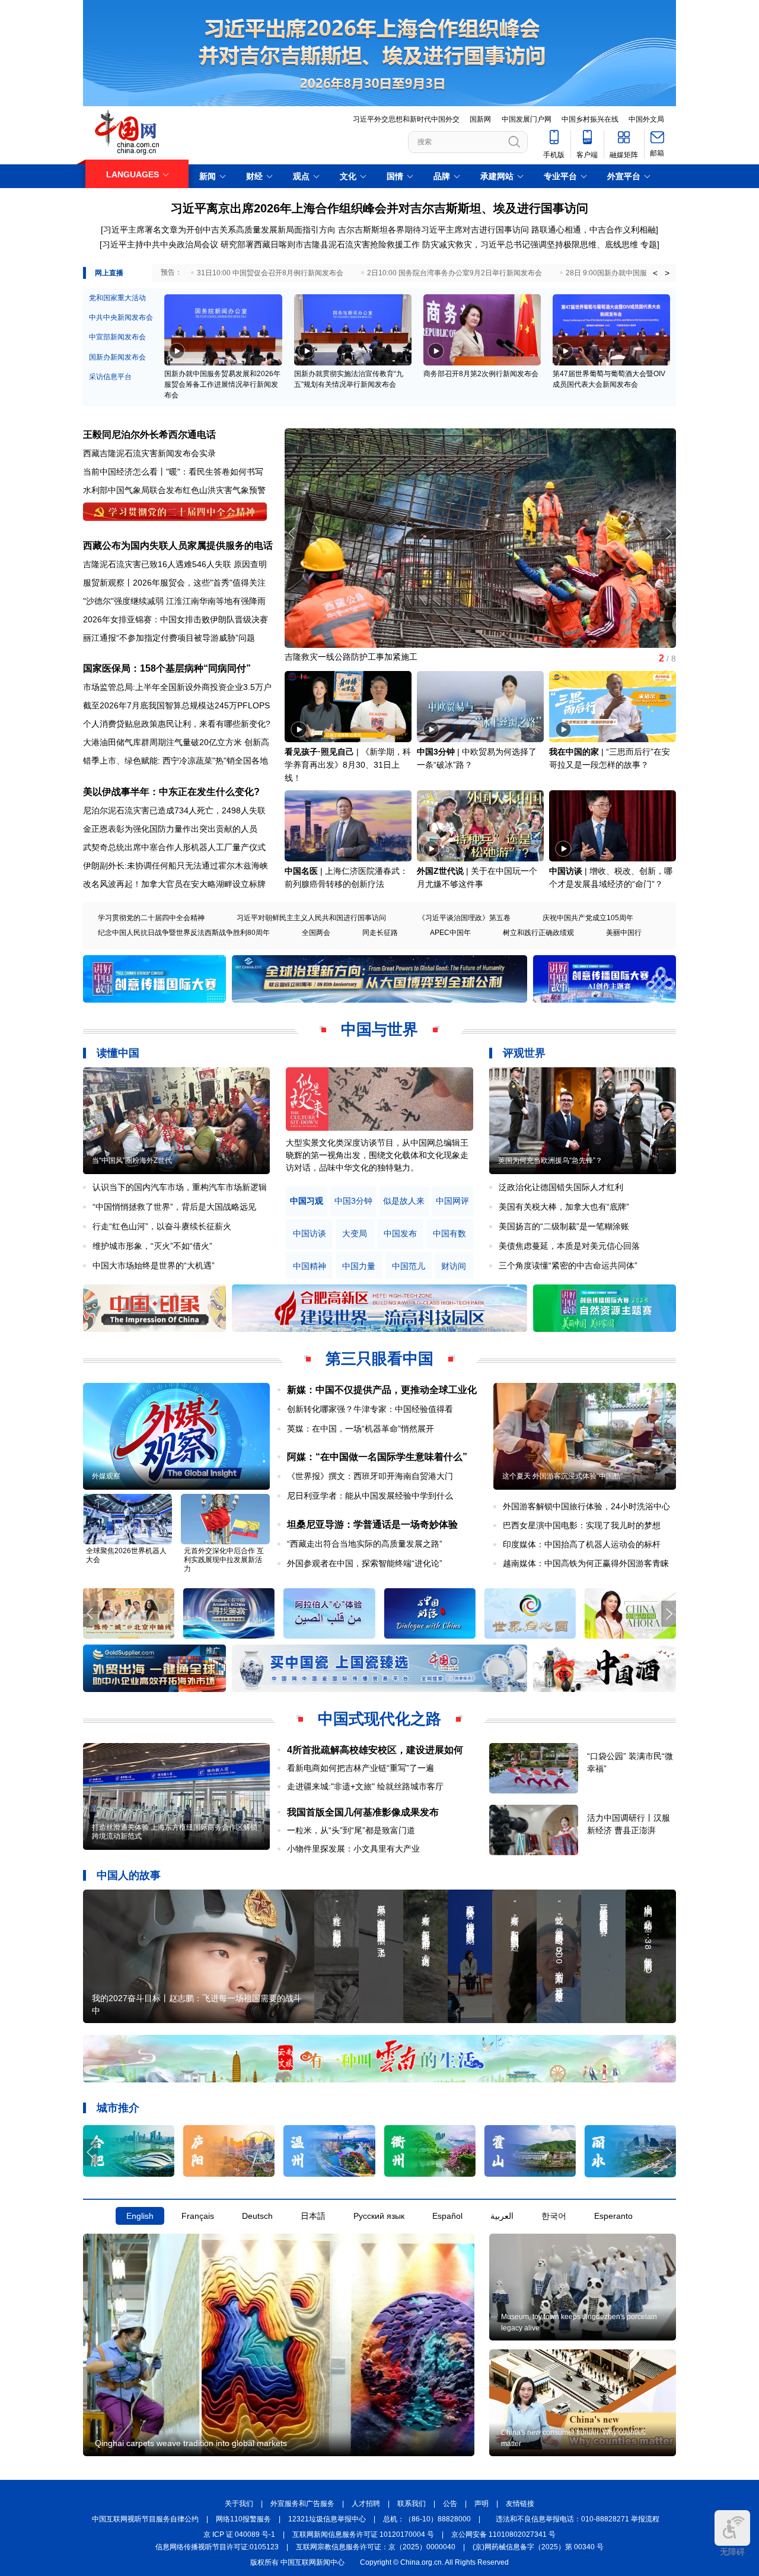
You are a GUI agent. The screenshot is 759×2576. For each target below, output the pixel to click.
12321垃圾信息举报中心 (327, 2519)
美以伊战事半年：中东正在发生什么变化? (171, 792)
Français (198, 2216)
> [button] (667, 273)
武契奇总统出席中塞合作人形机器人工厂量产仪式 (174, 847)
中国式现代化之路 (379, 1719)
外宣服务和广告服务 (302, 2504)
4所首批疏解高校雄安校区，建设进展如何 (375, 1750)
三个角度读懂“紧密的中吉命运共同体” (568, 1265)
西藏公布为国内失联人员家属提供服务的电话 (178, 546)
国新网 (480, 119)
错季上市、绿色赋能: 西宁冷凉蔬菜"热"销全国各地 (176, 761)
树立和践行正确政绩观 (538, 933)
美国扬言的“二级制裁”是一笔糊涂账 (564, 1226)
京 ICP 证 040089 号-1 (239, 2534)
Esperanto (613, 2216)
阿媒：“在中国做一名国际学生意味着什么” (377, 1457)
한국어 (554, 2216)
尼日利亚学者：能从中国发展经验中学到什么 (370, 1496)
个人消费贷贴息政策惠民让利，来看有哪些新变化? (177, 724)
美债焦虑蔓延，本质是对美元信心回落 (569, 1246)
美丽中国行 (624, 933)
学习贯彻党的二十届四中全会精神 (151, 918)
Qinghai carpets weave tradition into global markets (191, 2443)
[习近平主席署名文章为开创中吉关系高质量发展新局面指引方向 (218, 230)
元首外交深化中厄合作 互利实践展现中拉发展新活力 (224, 1560)
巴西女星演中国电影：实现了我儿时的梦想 (582, 1525)
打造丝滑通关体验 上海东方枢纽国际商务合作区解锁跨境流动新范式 (175, 1832)
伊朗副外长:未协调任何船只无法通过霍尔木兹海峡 (176, 866)
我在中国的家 (574, 752)
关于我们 (239, 2504)
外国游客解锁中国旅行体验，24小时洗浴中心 (586, 1506)
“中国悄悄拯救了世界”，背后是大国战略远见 (174, 1207)
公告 (450, 2504)
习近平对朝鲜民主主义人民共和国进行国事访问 (311, 918)
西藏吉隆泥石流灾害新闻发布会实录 (149, 453)
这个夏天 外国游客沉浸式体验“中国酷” (562, 1476)
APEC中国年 (450, 933)
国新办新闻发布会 (117, 357)
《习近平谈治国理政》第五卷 (464, 918)
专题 (649, 244)
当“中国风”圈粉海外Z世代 (132, 1160)
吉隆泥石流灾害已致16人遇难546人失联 (157, 564)
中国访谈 (566, 871)
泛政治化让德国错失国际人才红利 (561, 1187)
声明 (481, 2504)
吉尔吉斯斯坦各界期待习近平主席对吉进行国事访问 (433, 230)
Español (447, 2216)
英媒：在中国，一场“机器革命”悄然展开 (361, 1429)
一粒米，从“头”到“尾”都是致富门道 (351, 1830)
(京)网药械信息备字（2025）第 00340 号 (538, 2547)
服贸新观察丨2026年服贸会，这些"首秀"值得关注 (174, 583)
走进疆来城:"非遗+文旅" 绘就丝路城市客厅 (365, 1786)
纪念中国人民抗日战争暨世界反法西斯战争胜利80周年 (184, 933)
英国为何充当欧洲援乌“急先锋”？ (550, 1160)
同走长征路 (380, 933)
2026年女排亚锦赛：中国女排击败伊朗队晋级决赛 (176, 619)
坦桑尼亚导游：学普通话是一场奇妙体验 (372, 1524)
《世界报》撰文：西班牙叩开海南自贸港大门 (370, 1476)
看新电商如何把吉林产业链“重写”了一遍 (361, 1768)
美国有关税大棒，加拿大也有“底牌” (564, 1207)
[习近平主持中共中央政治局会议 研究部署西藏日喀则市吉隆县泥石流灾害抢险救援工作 (260, 244)
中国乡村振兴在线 (590, 119)
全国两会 (316, 933)
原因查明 (250, 564)
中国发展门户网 (527, 119)
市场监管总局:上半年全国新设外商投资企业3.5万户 (177, 687)
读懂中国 (118, 1053)
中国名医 (301, 871)
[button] (669, 533)
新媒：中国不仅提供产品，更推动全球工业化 (382, 1390)
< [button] (655, 273)
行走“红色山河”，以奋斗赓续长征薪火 (162, 1226)
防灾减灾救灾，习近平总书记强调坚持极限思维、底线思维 (530, 244)
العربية (502, 2216)
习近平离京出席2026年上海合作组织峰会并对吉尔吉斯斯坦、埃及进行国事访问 (379, 208)
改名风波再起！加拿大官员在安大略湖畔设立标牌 (174, 884)
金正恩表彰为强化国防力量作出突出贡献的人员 (170, 829)
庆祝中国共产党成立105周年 (588, 918)
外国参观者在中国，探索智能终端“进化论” (365, 1563)
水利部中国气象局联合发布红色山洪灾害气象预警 (174, 490)
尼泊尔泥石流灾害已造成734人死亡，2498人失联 (174, 810)
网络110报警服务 (243, 2519)
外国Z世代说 (440, 871)
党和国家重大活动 (117, 298)
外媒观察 (106, 1476)
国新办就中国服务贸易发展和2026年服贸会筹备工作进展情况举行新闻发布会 (222, 384)
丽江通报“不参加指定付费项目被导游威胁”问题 (169, 638)
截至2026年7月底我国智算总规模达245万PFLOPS (176, 705)
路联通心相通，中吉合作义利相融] (595, 230)
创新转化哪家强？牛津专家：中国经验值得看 (370, 1409)
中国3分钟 (436, 752)
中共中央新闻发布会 (121, 317)
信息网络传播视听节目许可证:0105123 (217, 2547)
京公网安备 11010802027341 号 (503, 2534)
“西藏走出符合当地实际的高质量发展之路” (365, 1544)
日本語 (313, 2216)
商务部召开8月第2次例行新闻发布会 (481, 374)
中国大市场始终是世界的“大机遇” (154, 1265)
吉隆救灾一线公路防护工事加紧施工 (351, 657)
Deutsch (257, 2216)
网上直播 (109, 273)
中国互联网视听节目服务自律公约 (145, 2519)
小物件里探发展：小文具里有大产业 (353, 1849)
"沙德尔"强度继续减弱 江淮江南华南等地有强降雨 (174, 601)
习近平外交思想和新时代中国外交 (406, 119)
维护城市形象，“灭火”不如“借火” (152, 1246)
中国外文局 (646, 119)
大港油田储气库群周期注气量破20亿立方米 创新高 (176, 742)
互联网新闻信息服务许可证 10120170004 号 (363, 2534)
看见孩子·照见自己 (319, 752)
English (140, 2216)
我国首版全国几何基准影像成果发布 (363, 1812)
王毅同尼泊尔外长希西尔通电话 (149, 435)
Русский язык (379, 2216)
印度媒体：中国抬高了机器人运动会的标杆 (582, 1544)
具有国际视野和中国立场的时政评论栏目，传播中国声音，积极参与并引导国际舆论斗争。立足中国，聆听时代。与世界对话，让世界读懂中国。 (377, 1155)
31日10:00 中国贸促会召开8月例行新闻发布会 (270, 273)
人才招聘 (366, 2504)
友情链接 (520, 2504)
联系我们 (412, 2504)
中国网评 (452, 1201)
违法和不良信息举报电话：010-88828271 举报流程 (578, 2519)
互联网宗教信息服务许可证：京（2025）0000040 (376, 2547)
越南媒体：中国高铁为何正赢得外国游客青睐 (586, 1563)
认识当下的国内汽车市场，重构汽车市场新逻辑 (180, 1187)
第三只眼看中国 (379, 1359)
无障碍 (732, 2552)
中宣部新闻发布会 (117, 337)
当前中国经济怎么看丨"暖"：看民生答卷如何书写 (173, 472)
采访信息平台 (110, 377)
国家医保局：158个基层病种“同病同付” (167, 668)
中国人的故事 (129, 1875)
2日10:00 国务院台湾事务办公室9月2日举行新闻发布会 (455, 273)
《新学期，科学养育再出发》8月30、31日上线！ (348, 765)
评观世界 (524, 1053)
